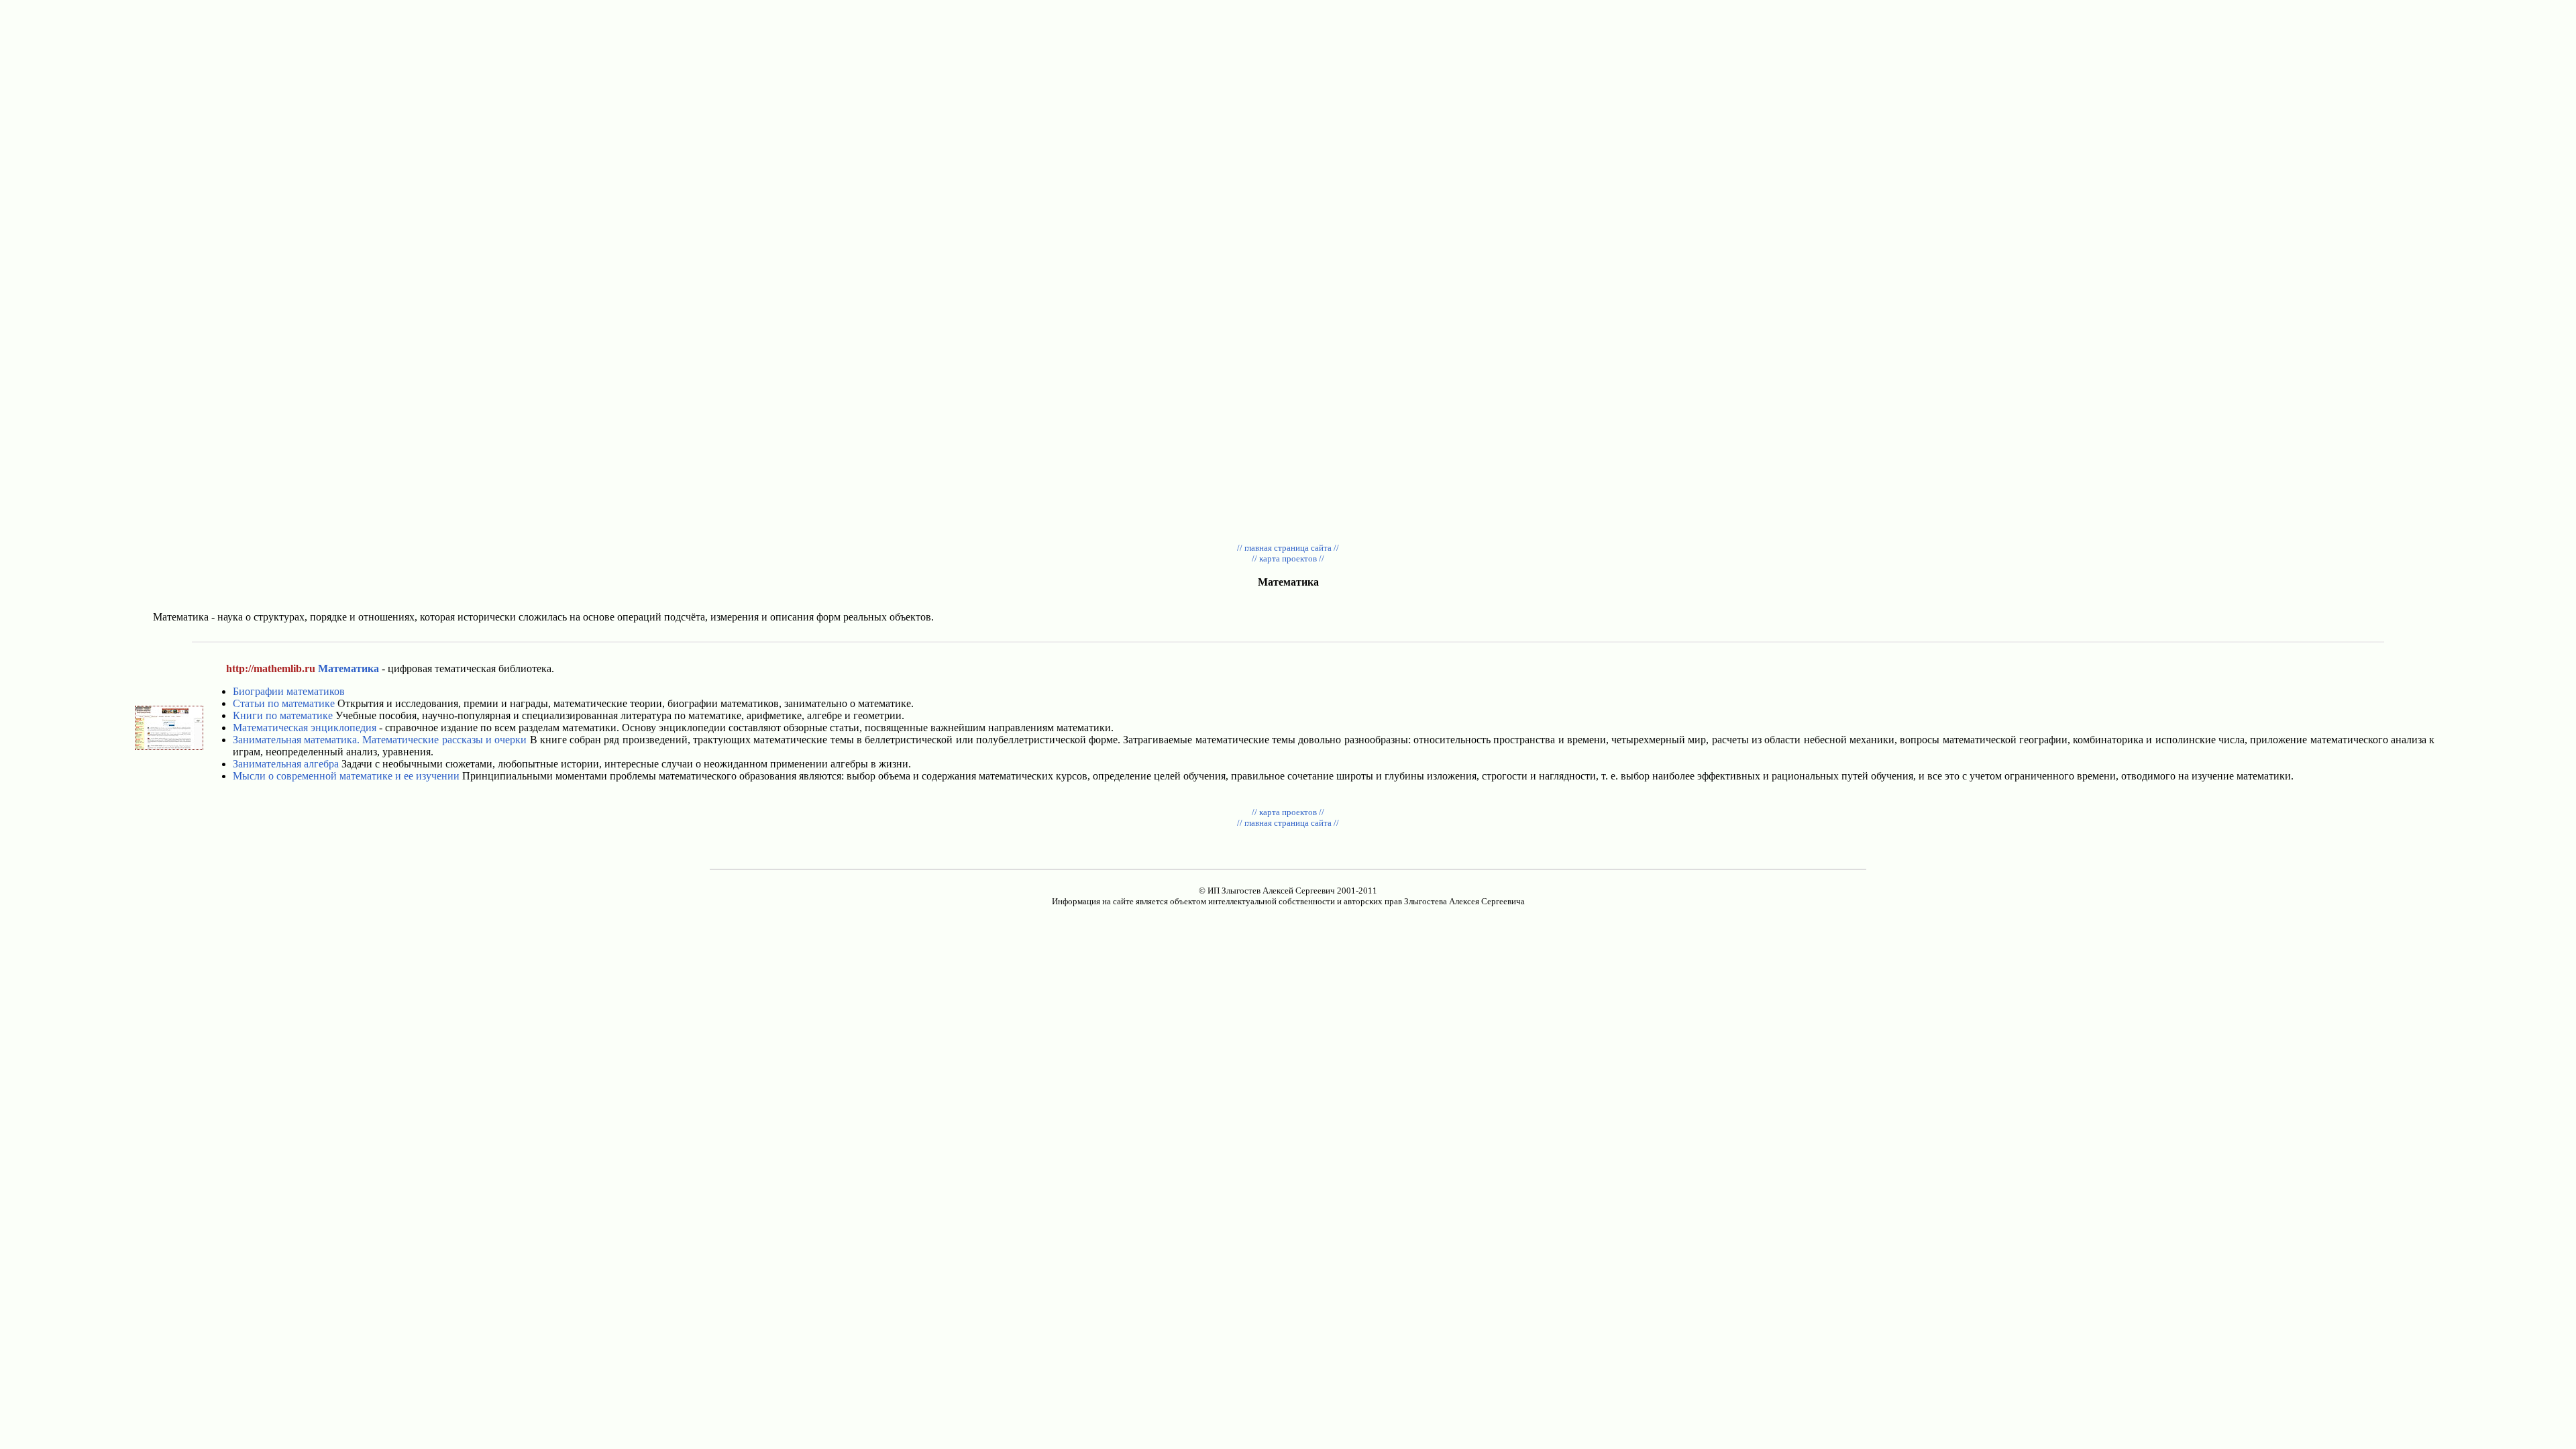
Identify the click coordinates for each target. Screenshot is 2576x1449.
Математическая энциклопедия (305, 728)
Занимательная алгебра (286, 764)
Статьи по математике (284, 703)
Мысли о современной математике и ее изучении (346, 776)
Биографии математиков (289, 691)
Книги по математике (283, 715)
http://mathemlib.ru (271, 668)
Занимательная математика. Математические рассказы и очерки (380, 740)
